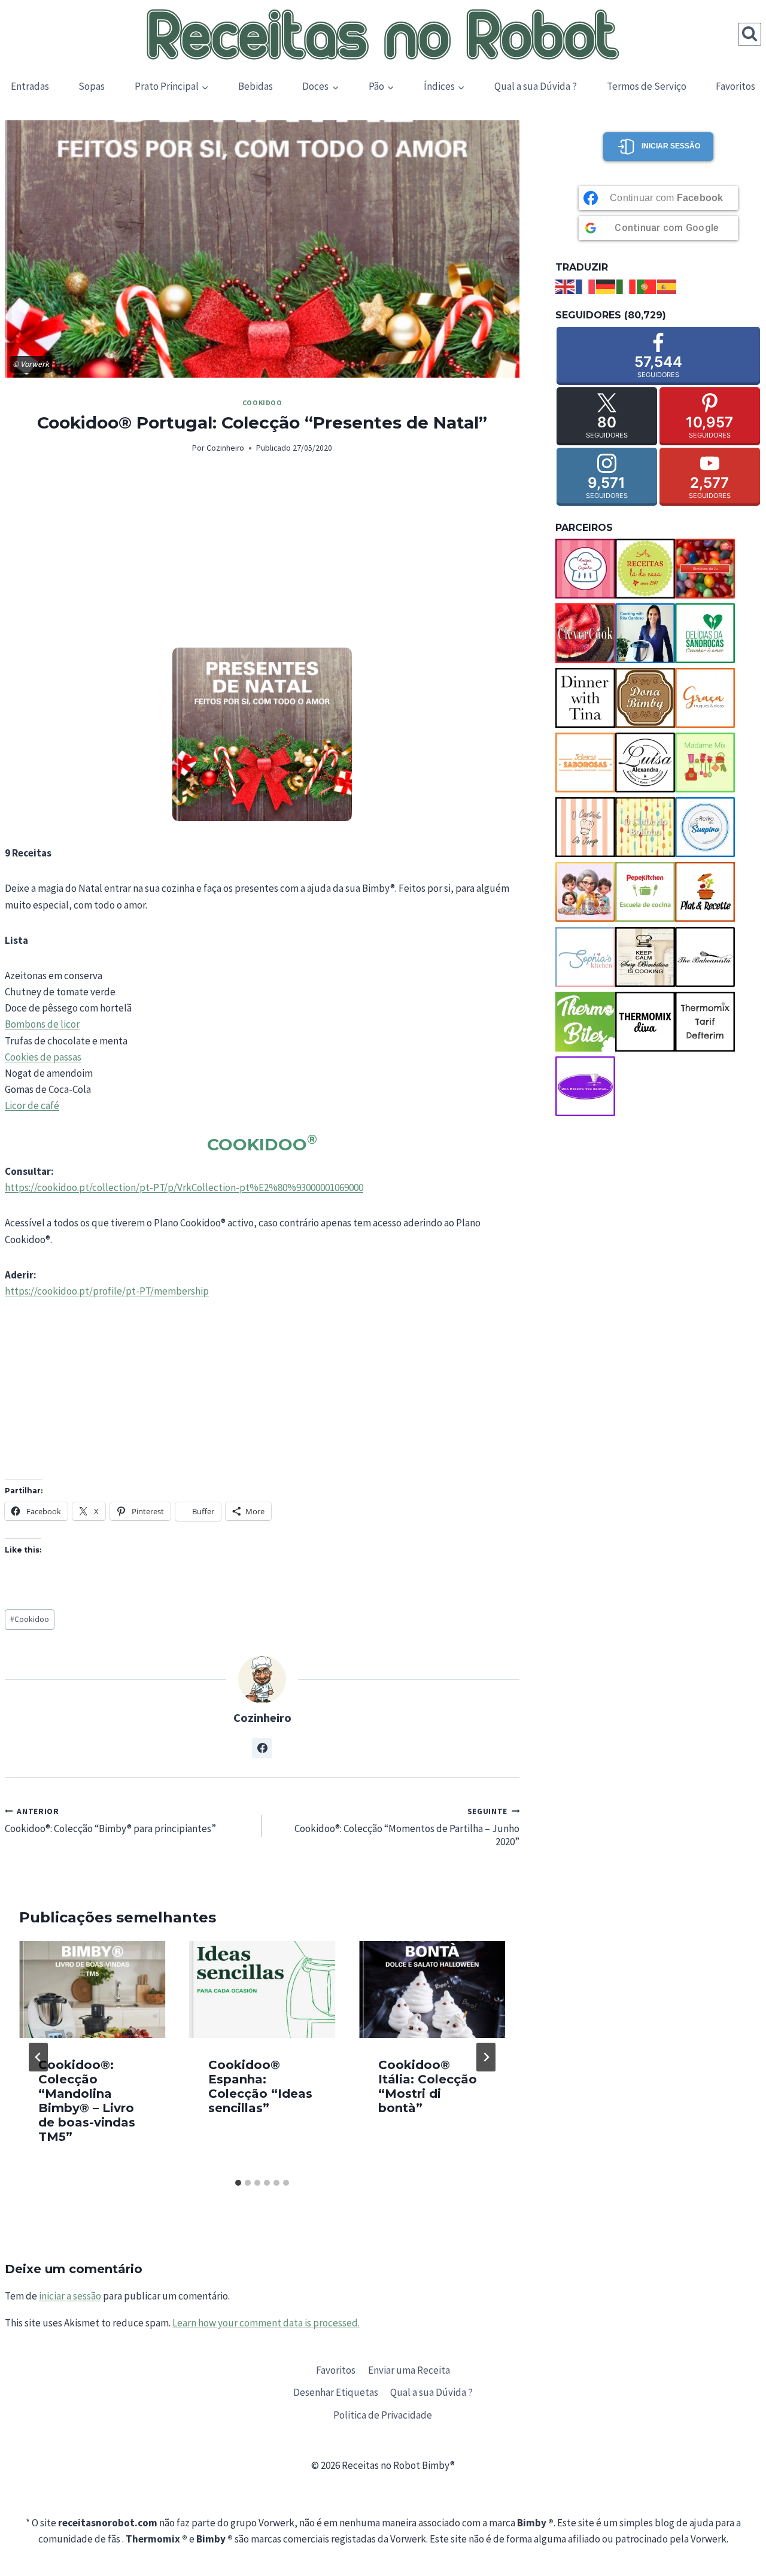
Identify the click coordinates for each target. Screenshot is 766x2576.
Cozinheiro (225, 448)
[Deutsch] (606, 285)
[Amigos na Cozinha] (585, 569)
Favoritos (735, 86)
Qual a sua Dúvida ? (536, 86)
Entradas (30, 86)
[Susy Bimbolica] (645, 957)
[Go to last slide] (38, 2057)
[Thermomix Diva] (645, 1022)
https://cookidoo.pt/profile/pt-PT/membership (107, 1291)
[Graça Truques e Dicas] (705, 698)
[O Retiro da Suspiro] (705, 827)
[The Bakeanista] (705, 957)
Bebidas (256, 86)
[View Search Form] (750, 34)
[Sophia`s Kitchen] (585, 957)
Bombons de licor (42, 1024)
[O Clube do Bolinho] (645, 827)
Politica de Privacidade (383, 2415)
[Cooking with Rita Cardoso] (645, 633)
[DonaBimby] (645, 698)
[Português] (647, 285)
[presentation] (92, 1990)
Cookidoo (262, 402)
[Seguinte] (486, 2057)
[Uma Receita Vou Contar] (585, 1086)
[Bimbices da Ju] (705, 569)
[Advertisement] (262, 558)
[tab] (238, 2183)
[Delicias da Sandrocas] (705, 633)
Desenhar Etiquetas (336, 2392)
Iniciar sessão (671, 146)
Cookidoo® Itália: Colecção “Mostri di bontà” (428, 2086)
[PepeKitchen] (645, 892)
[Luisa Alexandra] (645, 763)
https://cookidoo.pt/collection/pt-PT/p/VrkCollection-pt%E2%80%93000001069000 (184, 1187)
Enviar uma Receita (409, 2370)
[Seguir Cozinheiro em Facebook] (262, 1748)
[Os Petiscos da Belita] (585, 892)
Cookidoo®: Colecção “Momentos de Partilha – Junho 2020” (407, 1827)
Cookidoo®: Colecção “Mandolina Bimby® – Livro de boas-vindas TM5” (87, 2100)
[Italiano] (627, 285)
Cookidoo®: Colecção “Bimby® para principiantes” (110, 1820)
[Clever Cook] (585, 633)
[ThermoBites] (585, 1022)
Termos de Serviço (647, 86)
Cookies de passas (43, 1057)
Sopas (92, 86)
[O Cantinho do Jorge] (585, 827)
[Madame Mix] (705, 763)
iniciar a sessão (70, 2296)
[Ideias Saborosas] (585, 763)
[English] (566, 285)
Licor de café (32, 1105)
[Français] (586, 285)
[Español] (667, 285)
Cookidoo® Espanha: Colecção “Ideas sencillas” (260, 2086)
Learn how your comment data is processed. (266, 2323)
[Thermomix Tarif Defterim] (705, 1022)
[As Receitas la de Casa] (645, 569)
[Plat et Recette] (705, 892)
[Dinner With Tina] (585, 698)
